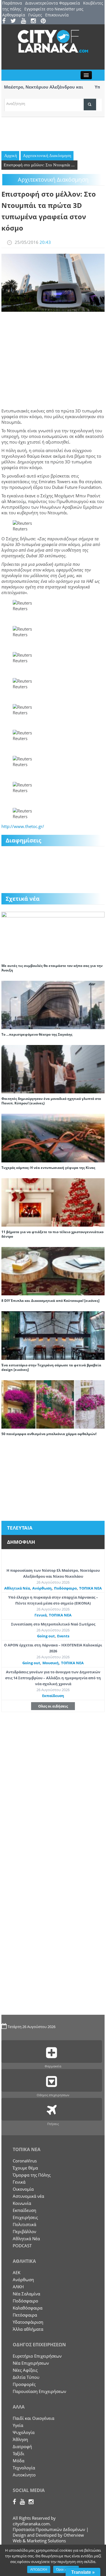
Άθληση (20, 2439)
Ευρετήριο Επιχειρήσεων (37, 2356)
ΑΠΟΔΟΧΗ (39, 2569)
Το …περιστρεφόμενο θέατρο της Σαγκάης (37, 1034)
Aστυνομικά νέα (28, 2196)
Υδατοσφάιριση (28, 2322)
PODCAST (22, 2246)
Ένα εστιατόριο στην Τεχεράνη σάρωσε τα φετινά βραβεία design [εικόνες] (51, 1367)
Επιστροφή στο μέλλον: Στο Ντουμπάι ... (39, 165)
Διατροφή (22, 2446)
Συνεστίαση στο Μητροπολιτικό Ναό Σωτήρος (53, 1624)
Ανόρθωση (42, 1588)
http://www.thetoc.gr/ (23, 826)
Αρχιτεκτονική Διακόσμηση (47, 156)
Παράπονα (12, 3)
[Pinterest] (45, 21)
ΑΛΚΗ (18, 2287)
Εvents (63, 1636)
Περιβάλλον (24, 2231)
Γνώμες (35, 15)
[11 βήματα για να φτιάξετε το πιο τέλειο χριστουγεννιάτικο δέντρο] (53, 1202)
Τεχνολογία (24, 2468)
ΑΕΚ (17, 2272)
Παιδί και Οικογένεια (33, 2418)
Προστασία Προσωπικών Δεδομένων (49, 2529)
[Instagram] (35, 21)
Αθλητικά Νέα (17, 1588)
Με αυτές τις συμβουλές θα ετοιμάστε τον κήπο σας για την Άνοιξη (52, 968)
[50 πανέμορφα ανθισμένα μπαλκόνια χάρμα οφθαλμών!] (53, 1404)
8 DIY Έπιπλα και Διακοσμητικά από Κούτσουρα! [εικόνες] (50, 1301)
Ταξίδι (19, 2454)
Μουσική (51, 1663)
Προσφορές (24, 2384)
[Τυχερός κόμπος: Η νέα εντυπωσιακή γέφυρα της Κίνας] (53, 1138)
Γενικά (41, 1615)
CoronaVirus (25, 2161)
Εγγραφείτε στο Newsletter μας (54, 9)
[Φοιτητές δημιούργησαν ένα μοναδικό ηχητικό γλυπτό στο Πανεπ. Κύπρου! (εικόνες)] (53, 1069)
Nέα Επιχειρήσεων (31, 2363)
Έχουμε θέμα (25, 2168)
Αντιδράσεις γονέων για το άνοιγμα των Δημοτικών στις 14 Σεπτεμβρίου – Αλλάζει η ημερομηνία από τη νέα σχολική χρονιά (53, 1678)
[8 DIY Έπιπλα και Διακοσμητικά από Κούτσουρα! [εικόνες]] (53, 1271)
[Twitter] (15, 21)
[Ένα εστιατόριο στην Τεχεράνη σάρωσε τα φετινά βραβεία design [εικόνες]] (53, 1335)
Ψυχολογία (24, 2432)
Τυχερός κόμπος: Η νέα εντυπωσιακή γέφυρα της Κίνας (48, 1168)
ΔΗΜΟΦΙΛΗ (21, 1542)
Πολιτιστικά (24, 2224)
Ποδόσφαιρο (65, 1588)
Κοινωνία (22, 2203)
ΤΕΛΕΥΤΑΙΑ (20, 1528)
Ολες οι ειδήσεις (53, 1706)
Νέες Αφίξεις (25, 2370)
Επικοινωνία (57, 15)
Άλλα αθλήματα (28, 2329)
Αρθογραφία (14, 15)
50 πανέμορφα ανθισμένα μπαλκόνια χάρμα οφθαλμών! (49, 1434)
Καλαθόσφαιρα (28, 2308)
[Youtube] (25, 21)
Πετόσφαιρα (25, 2315)
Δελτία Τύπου (26, 2377)
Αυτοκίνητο (24, 2475)
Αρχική (11, 156)
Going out (46, 1636)
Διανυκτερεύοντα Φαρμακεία (53, 3)
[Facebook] (6, 21)
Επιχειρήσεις (25, 2217)
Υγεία (18, 2425)
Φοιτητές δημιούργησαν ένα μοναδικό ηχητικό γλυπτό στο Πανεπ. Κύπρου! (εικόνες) (51, 1101)
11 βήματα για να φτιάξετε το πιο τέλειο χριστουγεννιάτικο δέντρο (52, 1234)
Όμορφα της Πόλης (32, 2175)
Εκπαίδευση (53, 1696)
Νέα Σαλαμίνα (26, 2294)
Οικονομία (23, 2189)
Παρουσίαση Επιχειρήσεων (39, 2391)
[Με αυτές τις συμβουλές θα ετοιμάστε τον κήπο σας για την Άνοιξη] (53, 936)
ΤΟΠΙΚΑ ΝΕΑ (90, 1588)
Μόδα (19, 2461)
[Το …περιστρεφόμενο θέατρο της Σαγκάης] (53, 1004)
